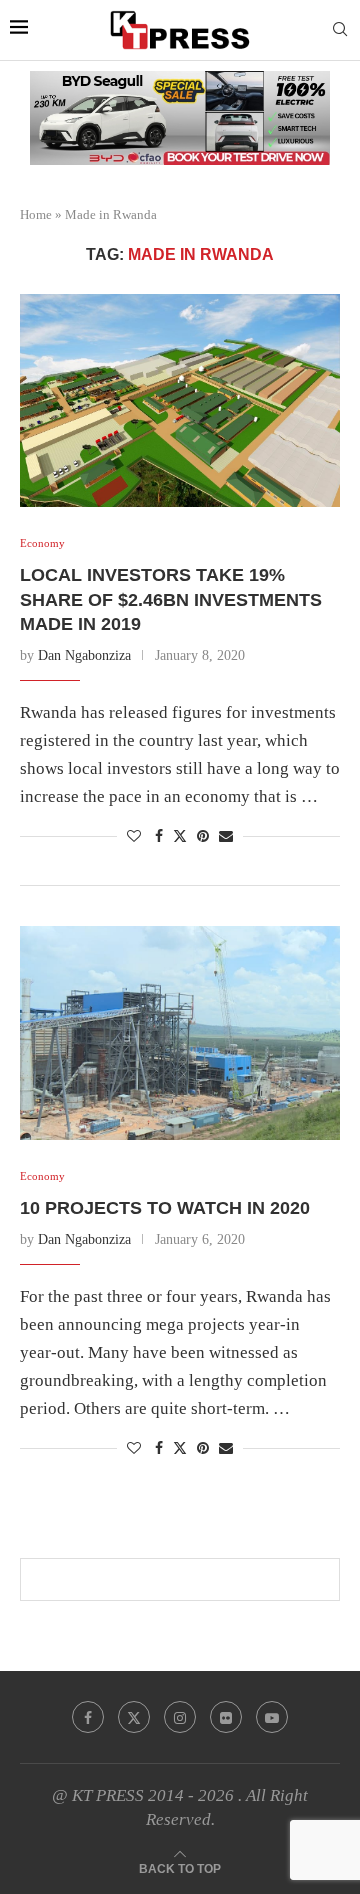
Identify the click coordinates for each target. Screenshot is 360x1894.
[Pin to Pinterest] (203, 837)
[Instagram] (180, 1717)
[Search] (340, 30)
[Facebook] (88, 1717)
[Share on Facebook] (159, 837)
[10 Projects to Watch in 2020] (180, 1032)
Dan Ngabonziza (84, 655)
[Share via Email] (226, 837)
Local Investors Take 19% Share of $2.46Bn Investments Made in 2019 (171, 599)
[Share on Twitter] (180, 836)
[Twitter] (134, 1717)
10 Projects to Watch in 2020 (165, 1208)
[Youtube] (272, 1717)
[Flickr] (226, 1717)
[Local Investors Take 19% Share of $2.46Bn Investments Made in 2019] (180, 400)
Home (36, 214)
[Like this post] (134, 837)
